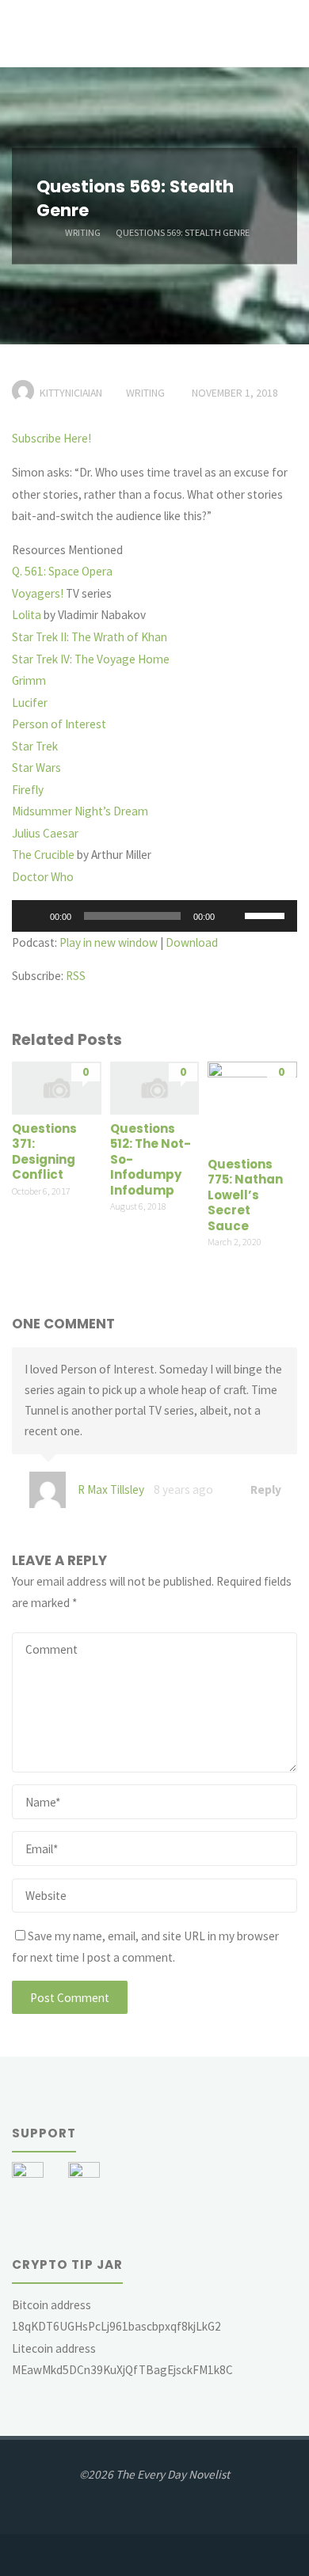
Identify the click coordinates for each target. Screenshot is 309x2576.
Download (192, 942)
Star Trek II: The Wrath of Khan (90, 637)
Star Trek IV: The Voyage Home (91, 659)
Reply (265, 1489)
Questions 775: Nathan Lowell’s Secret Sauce (245, 1195)
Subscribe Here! (51, 438)
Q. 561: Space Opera (62, 571)
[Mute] (232, 916)
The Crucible (43, 855)
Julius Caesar (45, 833)
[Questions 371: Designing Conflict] (57, 1087)
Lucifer (30, 703)
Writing (83, 232)
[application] (154, 916)
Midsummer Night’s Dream (80, 811)
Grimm (29, 680)
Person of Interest (59, 724)
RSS (76, 976)
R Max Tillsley (111, 1489)
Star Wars (36, 767)
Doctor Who (43, 877)
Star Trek (35, 746)
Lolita (27, 615)
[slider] (267, 914)
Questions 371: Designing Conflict (44, 1152)
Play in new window (109, 942)
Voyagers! (38, 593)
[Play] (32, 916)
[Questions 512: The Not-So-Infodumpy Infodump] (155, 1087)
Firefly (28, 790)
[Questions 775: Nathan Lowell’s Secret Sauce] (252, 1105)
